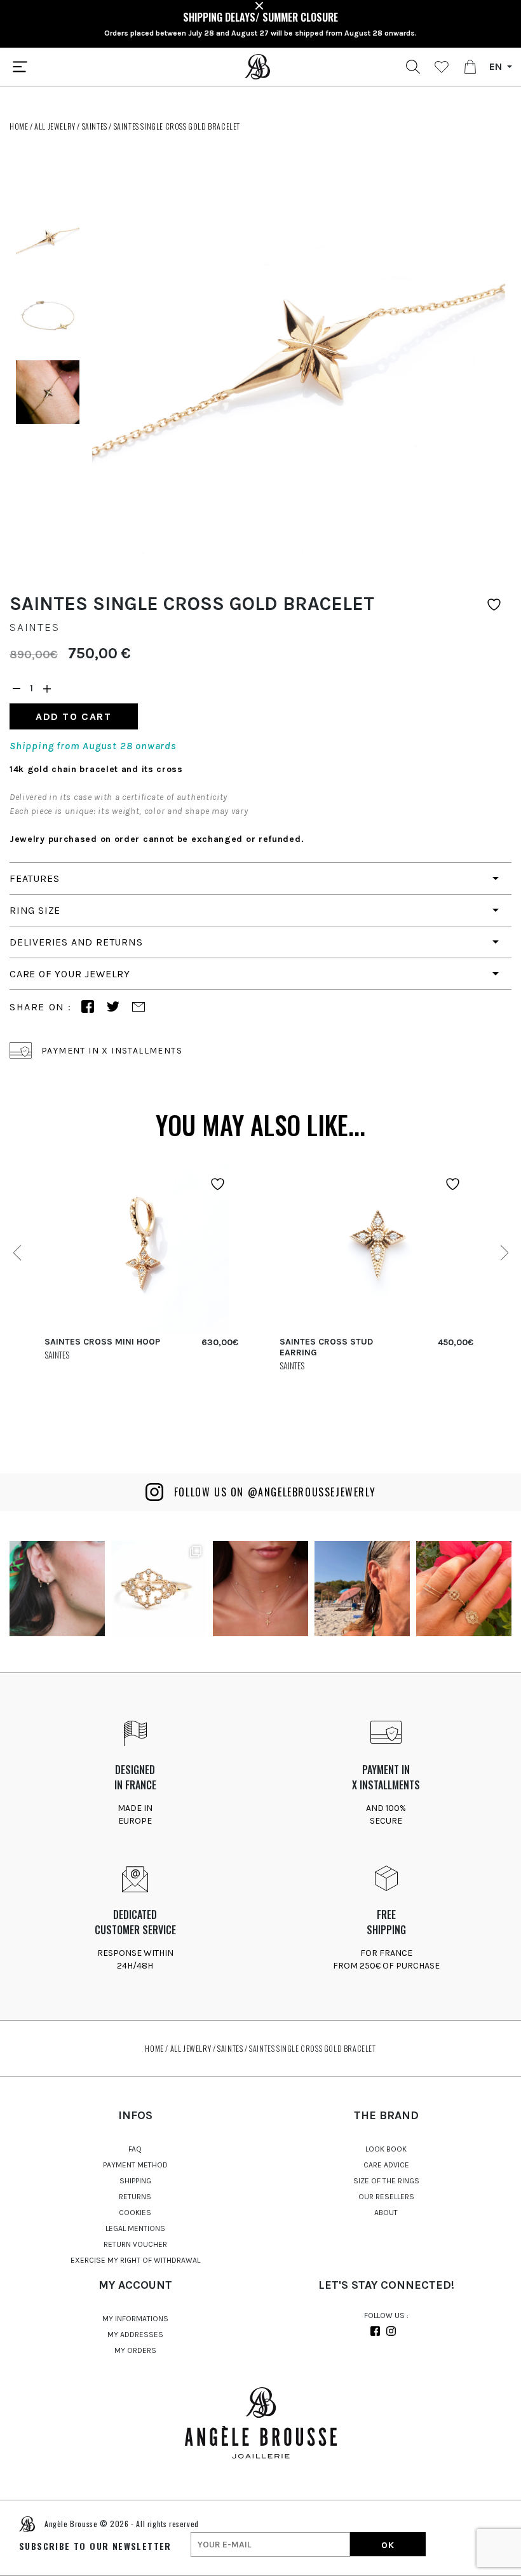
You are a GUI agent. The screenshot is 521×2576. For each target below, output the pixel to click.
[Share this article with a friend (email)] (139, 1007)
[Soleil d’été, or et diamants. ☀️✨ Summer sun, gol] (260, 1589)
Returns (135, 2197)
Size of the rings (386, 2181)
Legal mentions (135, 2228)
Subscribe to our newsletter (95, 2546)
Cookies (135, 2213)
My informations (135, 2319)
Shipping (135, 2181)
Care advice (386, 2165)
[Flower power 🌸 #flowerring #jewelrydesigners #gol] (464, 1589)
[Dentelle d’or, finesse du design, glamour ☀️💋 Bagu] (159, 1589)
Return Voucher (135, 2244)
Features (34, 878)
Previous (17, 1253)
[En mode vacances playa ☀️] (362, 1589)
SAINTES (95, 126)
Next (504, 1253)
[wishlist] (442, 67)
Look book (386, 2149)
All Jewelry (55, 126)
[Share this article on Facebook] (88, 1007)
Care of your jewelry (70, 974)
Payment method (135, 2165)
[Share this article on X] (113, 1007)
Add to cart (74, 716)
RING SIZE (35, 910)
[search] (413, 67)
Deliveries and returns (76, 942)
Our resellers (386, 2197)
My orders (135, 2350)
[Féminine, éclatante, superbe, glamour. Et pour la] (57, 1589)
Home (19, 126)
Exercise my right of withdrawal (135, 2260)
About (386, 2213)
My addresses (135, 2335)
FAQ (135, 2149)
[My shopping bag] (470, 67)
